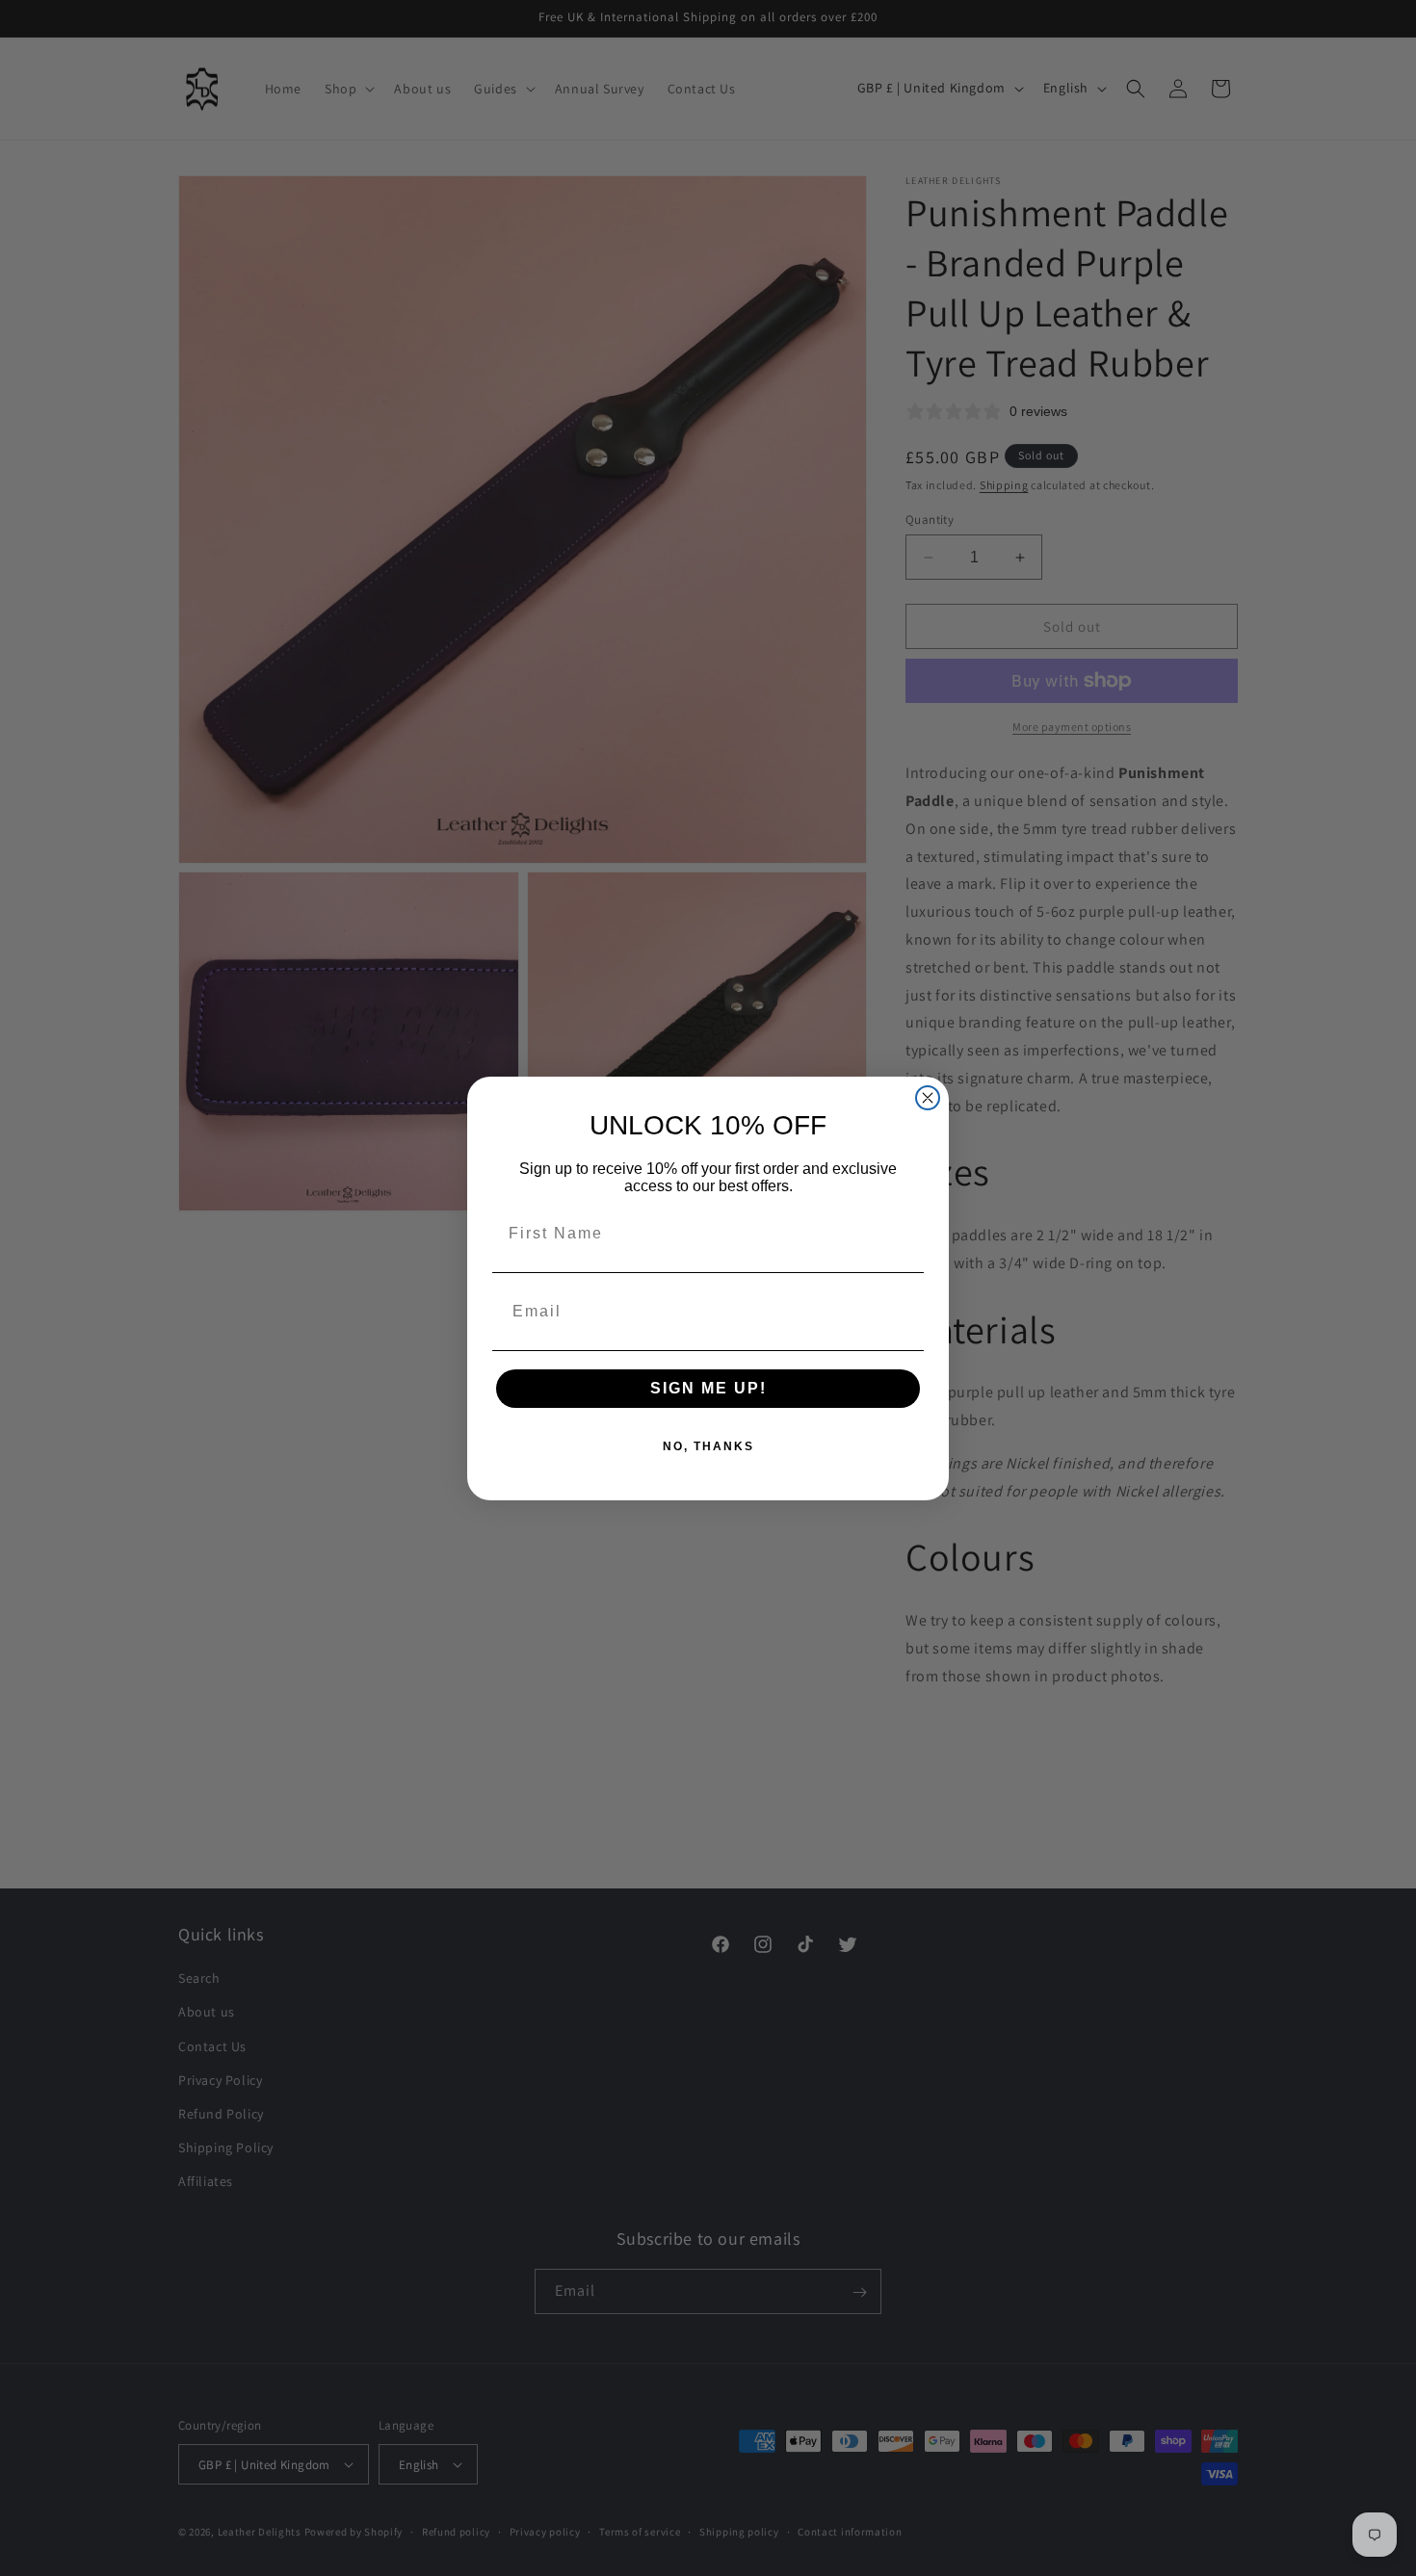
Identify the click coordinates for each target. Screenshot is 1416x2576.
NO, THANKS (708, 1446)
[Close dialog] (928, 1098)
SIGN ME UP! (708, 1388)
